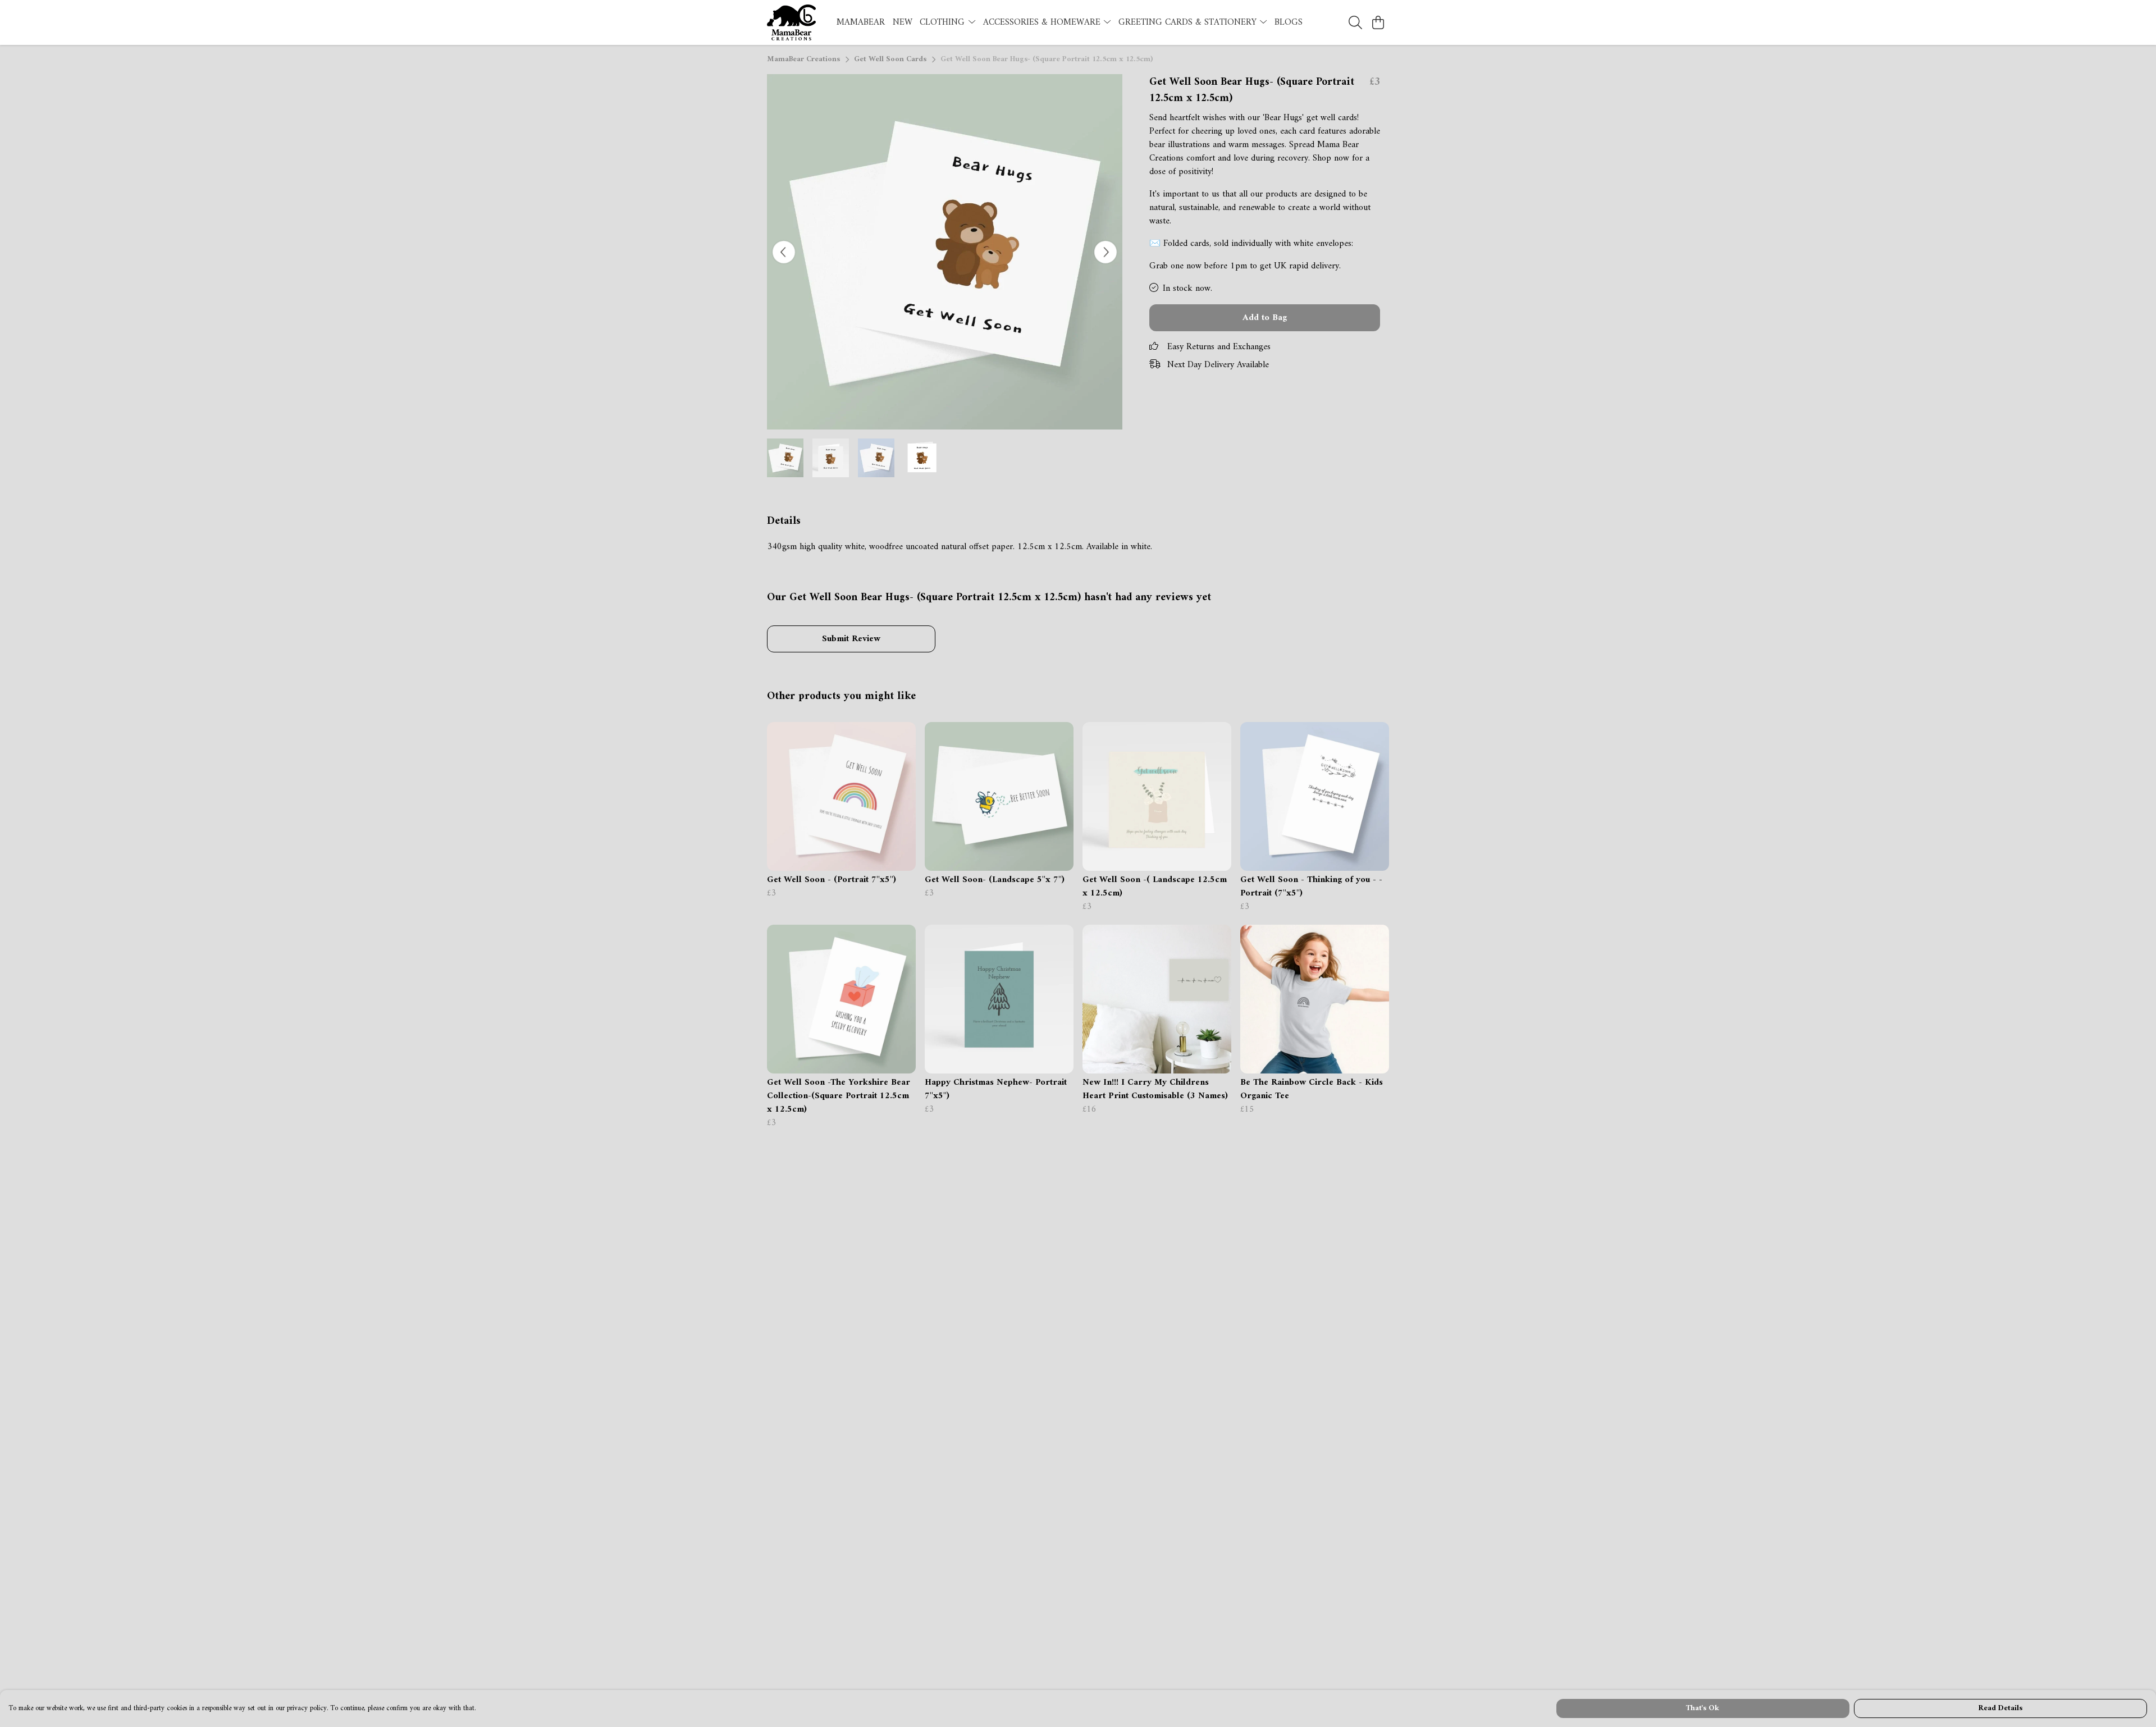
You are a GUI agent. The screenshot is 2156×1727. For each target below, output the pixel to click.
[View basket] (1378, 22)
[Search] (1355, 22)
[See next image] (1106, 252)
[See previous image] (784, 252)
